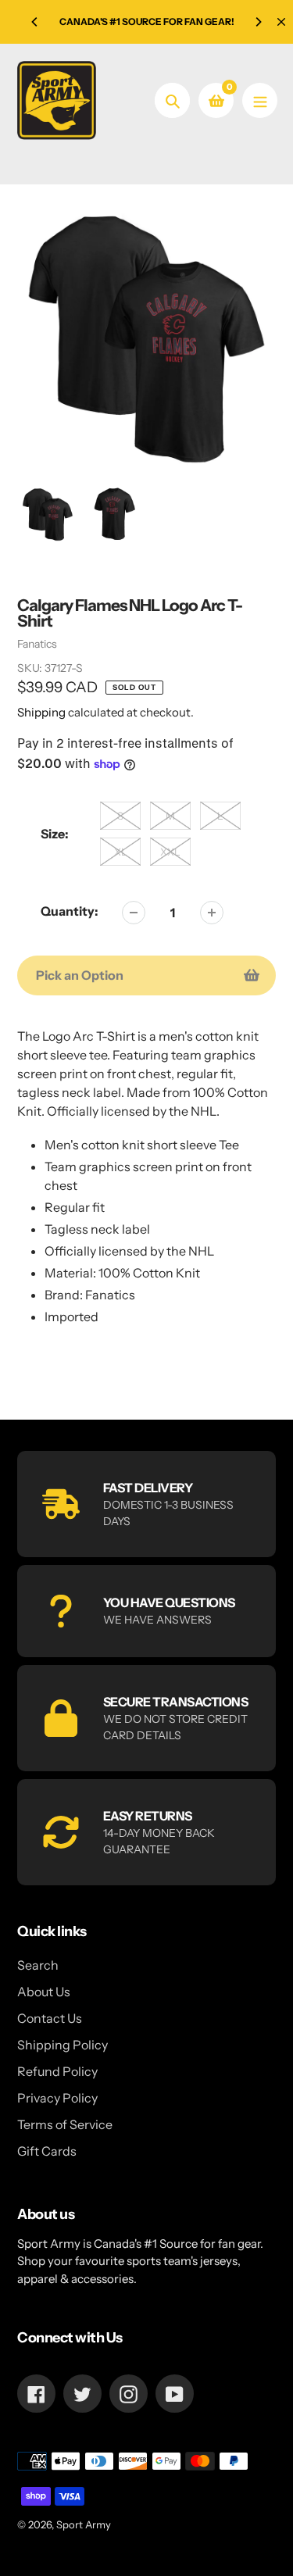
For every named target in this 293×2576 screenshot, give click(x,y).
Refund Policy (57, 2071)
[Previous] (35, 22)
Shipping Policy (63, 2045)
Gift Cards (47, 2151)
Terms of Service (65, 2124)
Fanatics (37, 644)
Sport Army (84, 2524)
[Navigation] (260, 100)
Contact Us (50, 2018)
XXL (170, 852)
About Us (44, 1992)
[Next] (258, 22)
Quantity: (70, 911)
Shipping (41, 712)
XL (121, 852)
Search (38, 1965)
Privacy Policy (57, 2098)
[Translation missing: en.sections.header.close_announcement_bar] (281, 22)
